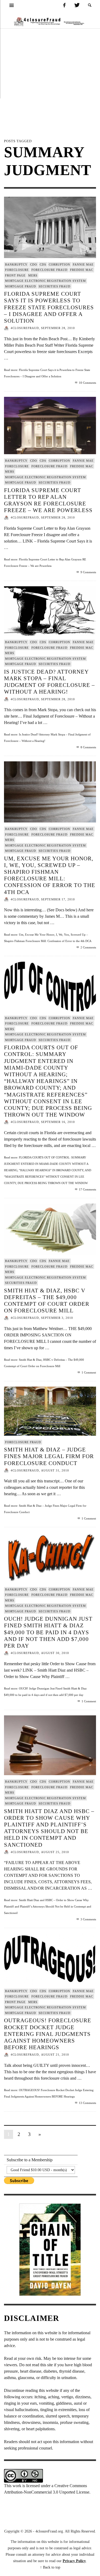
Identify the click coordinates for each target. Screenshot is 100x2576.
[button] (90, 5)
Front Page (15, 275)
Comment (89, 1372)
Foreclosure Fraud (49, 270)
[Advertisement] (50, 81)
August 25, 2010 (55, 1852)
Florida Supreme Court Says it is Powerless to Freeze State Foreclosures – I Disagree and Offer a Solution (49, 307)
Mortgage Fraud (21, 286)
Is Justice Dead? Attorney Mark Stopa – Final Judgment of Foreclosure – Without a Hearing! (49, 682)
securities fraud (55, 286)
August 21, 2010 (55, 2055)
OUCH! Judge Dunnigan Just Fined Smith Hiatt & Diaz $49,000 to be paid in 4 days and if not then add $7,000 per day (48, 1632)
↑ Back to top (50, 2567)
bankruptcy (16, 264)
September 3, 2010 (57, 1318)
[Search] (12, 5)
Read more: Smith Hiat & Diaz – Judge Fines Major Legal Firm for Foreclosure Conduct (45, 1509)
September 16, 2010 (58, 1122)
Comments (87, 383)
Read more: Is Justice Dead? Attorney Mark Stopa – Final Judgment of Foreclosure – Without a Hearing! (47, 738)
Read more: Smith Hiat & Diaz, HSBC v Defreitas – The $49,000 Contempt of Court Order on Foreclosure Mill (44, 1363)
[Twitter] (77, 5)
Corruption (59, 264)
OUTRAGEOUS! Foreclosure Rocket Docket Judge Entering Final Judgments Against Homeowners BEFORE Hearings (48, 2034)
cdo (34, 264)
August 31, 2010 (55, 1470)
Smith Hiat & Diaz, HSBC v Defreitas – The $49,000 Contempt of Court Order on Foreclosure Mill (47, 1301)
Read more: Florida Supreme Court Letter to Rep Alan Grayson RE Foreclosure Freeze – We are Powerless (45, 563)
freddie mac (82, 270)
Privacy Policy (74, 2561)
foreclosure (17, 270)
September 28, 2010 (58, 328)
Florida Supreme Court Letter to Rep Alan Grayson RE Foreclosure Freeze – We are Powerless (48, 500)
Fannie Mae (83, 264)
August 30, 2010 (55, 1653)
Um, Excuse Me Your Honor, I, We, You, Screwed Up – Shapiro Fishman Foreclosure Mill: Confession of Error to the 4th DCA (50, 875)
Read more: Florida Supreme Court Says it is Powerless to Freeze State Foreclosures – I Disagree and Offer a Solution (47, 373)
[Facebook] (64, 5)
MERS (33, 275)
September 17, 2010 (58, 899)
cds (43, 264)
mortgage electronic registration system (45, 281)
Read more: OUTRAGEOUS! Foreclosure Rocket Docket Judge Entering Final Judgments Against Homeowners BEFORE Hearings (49, 2093)
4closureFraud (25, 328)
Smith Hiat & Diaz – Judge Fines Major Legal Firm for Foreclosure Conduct (49, 1456)
